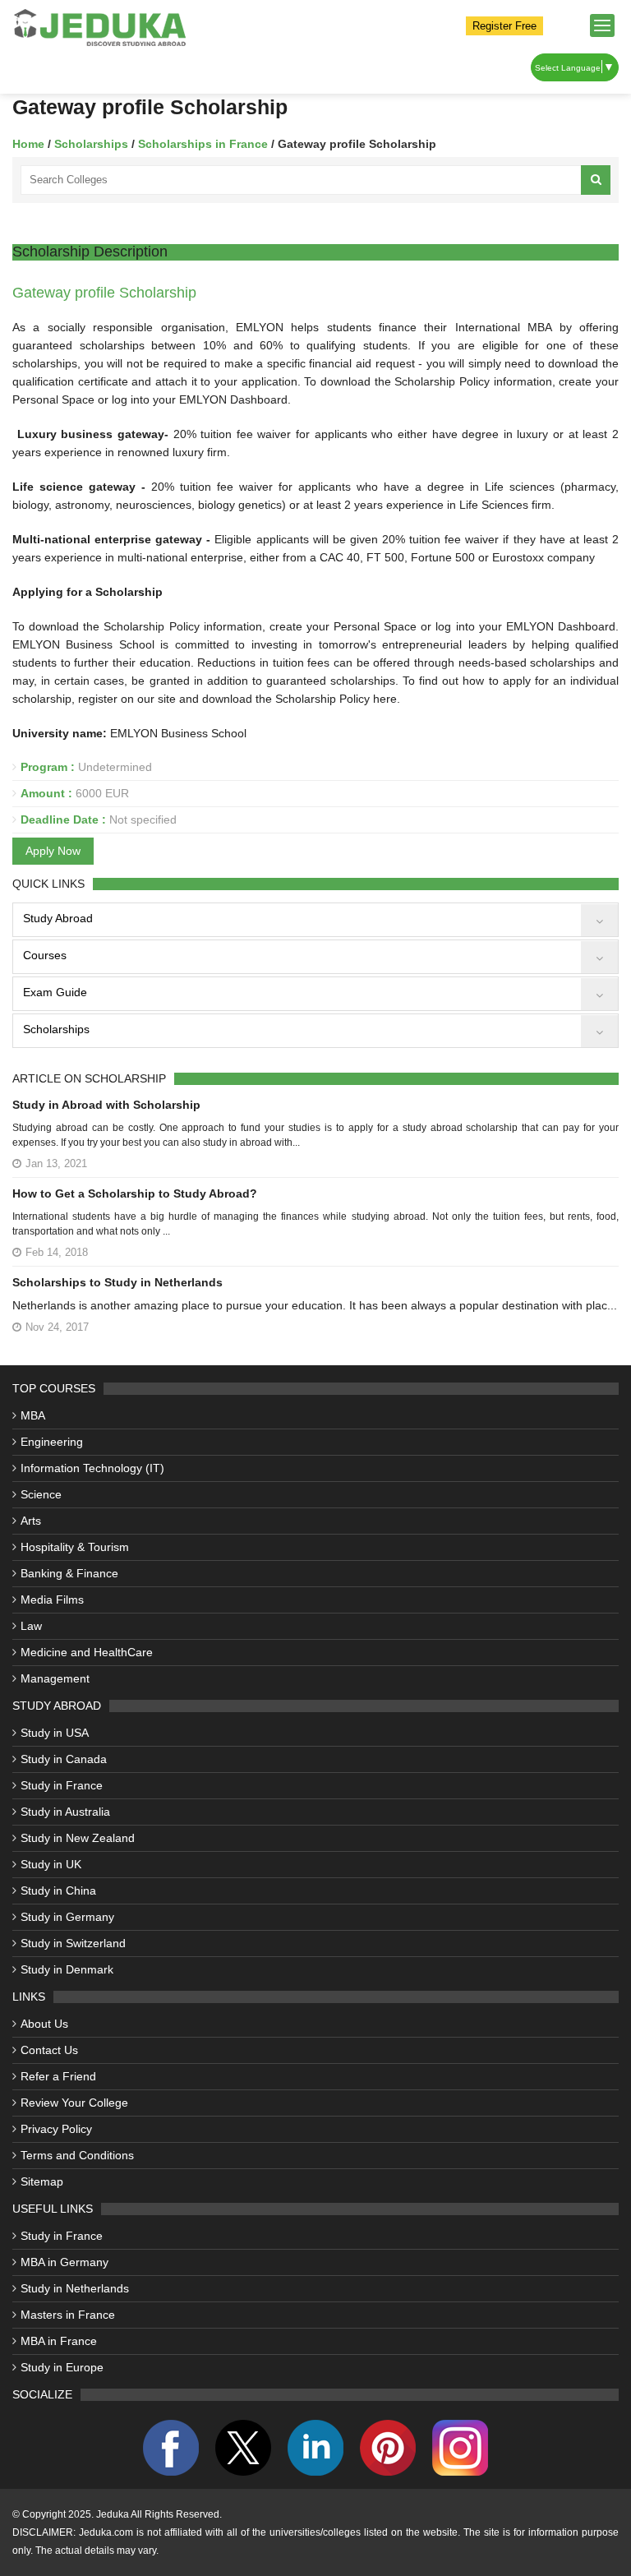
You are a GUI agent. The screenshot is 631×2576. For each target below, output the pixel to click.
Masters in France (68, 2315)
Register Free (504, 26)
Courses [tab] (45, 955)
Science (41, 1494)
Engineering (52, 1442)
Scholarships (93, 144)
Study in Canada (64, 1759)
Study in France (62, 1785)
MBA (33, 1415)
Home (28, 144)
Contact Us (49, 2050)
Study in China (58, 1890)
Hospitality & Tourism (75, 1547)
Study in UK (51, 1864)
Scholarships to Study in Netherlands (117, 1282)
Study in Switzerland (73, 1943)
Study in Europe (62, 2367)
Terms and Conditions (77, 2155)
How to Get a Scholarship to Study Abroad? (135, 1193)
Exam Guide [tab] (55, 992)
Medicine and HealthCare (87, 1652)
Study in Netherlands (75, 2288)
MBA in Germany (64, 2262)
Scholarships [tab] (56, 1029)
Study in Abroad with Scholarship (106, 1105)
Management (55, 1678)
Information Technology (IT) (92, 1468)
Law (31, 1626)
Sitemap (42, 2181)
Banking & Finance (69, 1573)
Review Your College (74, 2103)
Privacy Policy (56, 2129)
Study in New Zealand (78, 1838)
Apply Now (53, 851)
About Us (44, 2024)
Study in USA (55, 1733)
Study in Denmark (67, 1969)
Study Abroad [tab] (58, 918)
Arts (31, 1521)
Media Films (52, 1600)
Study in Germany (67, 1917)
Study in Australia (65, 1812)
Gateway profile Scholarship (104, 293)
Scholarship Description (90, 252)
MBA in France (59, 2341)
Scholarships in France (205, 144)
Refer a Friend (58, 2076)
